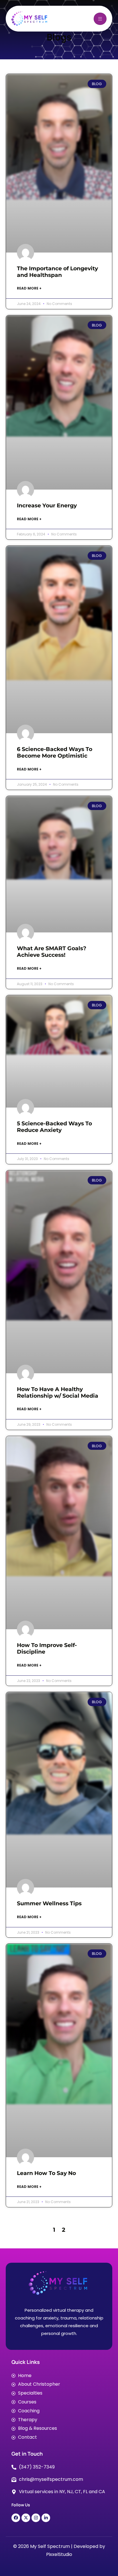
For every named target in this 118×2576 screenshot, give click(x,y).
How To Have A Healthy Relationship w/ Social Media (58, 1392)
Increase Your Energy (47, 505)
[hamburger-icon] (100, 19)
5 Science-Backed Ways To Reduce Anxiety (54, 1127)
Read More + (29, 288)
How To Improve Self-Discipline (47, 1648)
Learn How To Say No (46, 2173)
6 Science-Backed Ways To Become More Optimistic (55, 752)
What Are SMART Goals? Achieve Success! (52, 952)
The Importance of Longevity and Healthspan (57, 272)
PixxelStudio (59, 2554)
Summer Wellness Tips (49, 1903)
